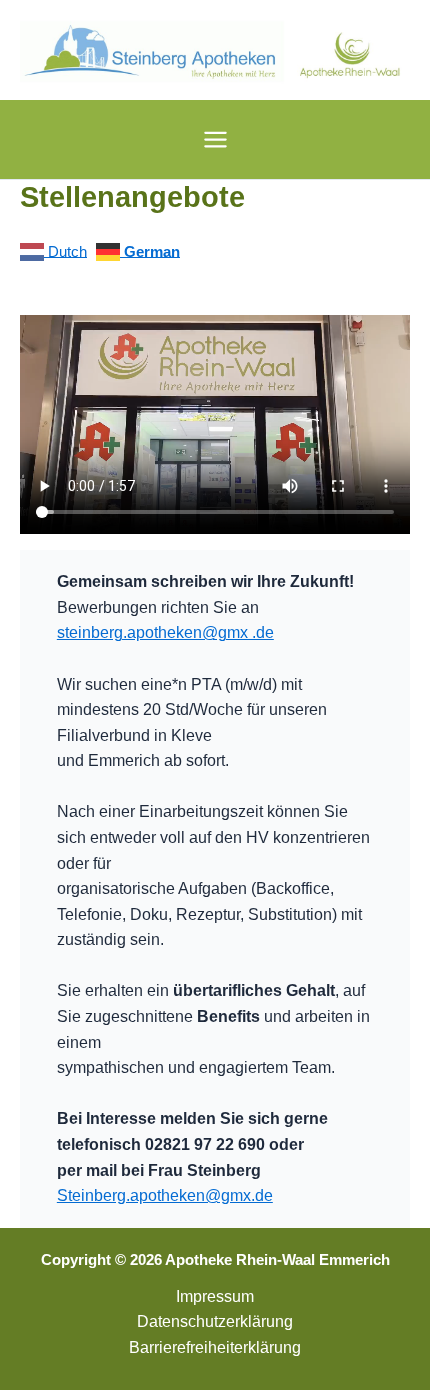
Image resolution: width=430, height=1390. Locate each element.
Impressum (215, 1296)
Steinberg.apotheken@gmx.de (165, 1195)
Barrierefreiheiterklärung (215, 1347)
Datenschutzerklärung (215, 1321)
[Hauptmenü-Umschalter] (215, 139)
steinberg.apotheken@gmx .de (165, 632)
